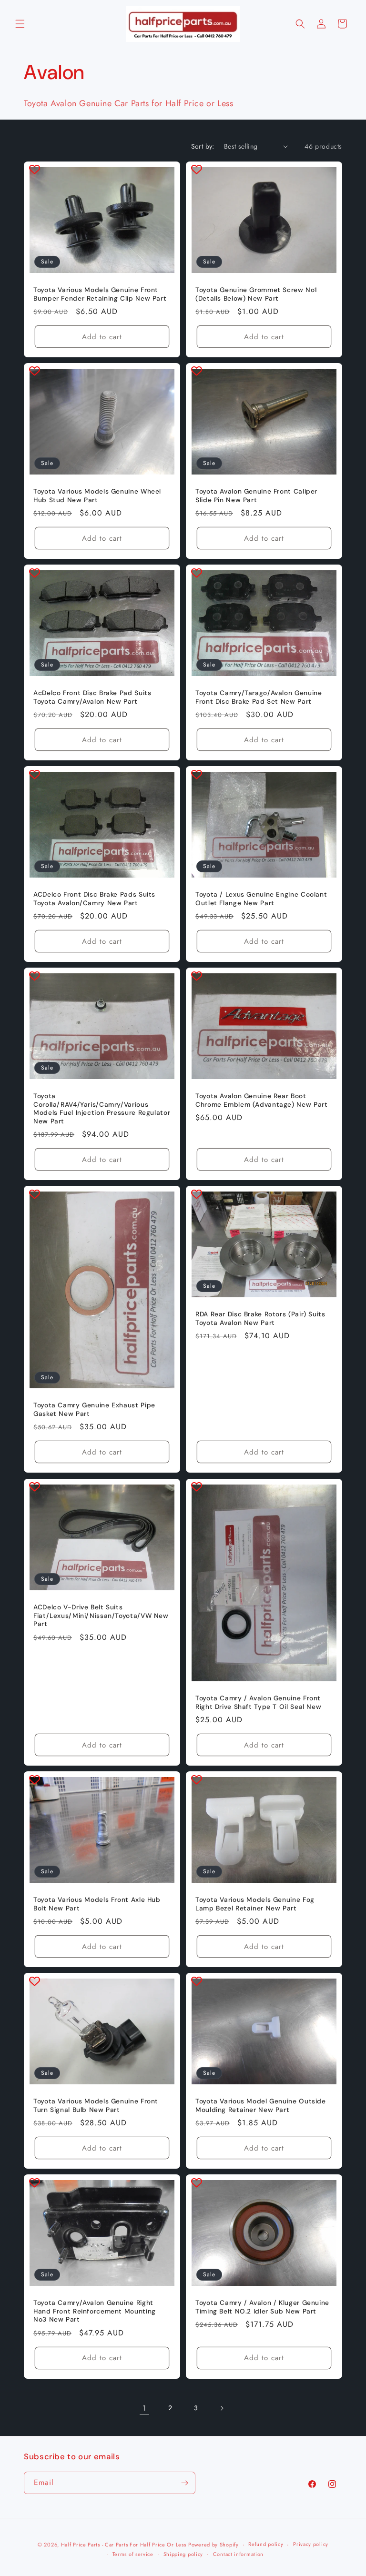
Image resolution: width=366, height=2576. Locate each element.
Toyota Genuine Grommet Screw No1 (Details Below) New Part (256, 294)
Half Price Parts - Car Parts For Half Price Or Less (124, 2545)
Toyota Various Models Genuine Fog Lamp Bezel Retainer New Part (255, 1904)
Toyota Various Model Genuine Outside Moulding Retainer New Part (261, 2106)
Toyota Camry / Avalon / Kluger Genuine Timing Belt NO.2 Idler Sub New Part (262, 2307)
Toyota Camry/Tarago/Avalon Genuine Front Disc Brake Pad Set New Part (259, 697)
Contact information (238, 2554)
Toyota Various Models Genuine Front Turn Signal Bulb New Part (96, 2106)
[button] (20, 24)
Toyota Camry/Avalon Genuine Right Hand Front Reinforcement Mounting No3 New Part (95, 2311)
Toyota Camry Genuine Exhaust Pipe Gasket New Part (94, 1410)
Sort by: (203, 146)
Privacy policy (311, 2544)
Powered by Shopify (213, 2545)
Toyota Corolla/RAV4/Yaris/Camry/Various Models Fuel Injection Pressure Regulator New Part (102, 1109)
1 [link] (144, 2408)
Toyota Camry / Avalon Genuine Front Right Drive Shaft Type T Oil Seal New (258, 1702)
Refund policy (266, 2544)
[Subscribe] (184, 2483)
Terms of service (133, 2554)
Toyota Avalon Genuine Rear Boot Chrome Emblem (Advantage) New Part (261, 1100)
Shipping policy (183, 2554)
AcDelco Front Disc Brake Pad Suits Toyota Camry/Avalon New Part (92, 697)
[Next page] (222, 2408)
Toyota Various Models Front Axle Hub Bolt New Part (97, 1904)
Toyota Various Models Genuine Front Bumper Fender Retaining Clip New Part (100, 294)
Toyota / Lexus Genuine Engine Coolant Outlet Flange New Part (261, 899)
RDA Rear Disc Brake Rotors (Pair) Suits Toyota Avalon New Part (260, 1318)
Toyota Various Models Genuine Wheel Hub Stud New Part (97, 496)
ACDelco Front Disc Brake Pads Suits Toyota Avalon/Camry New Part (94, 899)
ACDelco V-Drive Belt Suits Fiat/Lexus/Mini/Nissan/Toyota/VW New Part (101, 1616)
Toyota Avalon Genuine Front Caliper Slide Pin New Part (256, 496)
